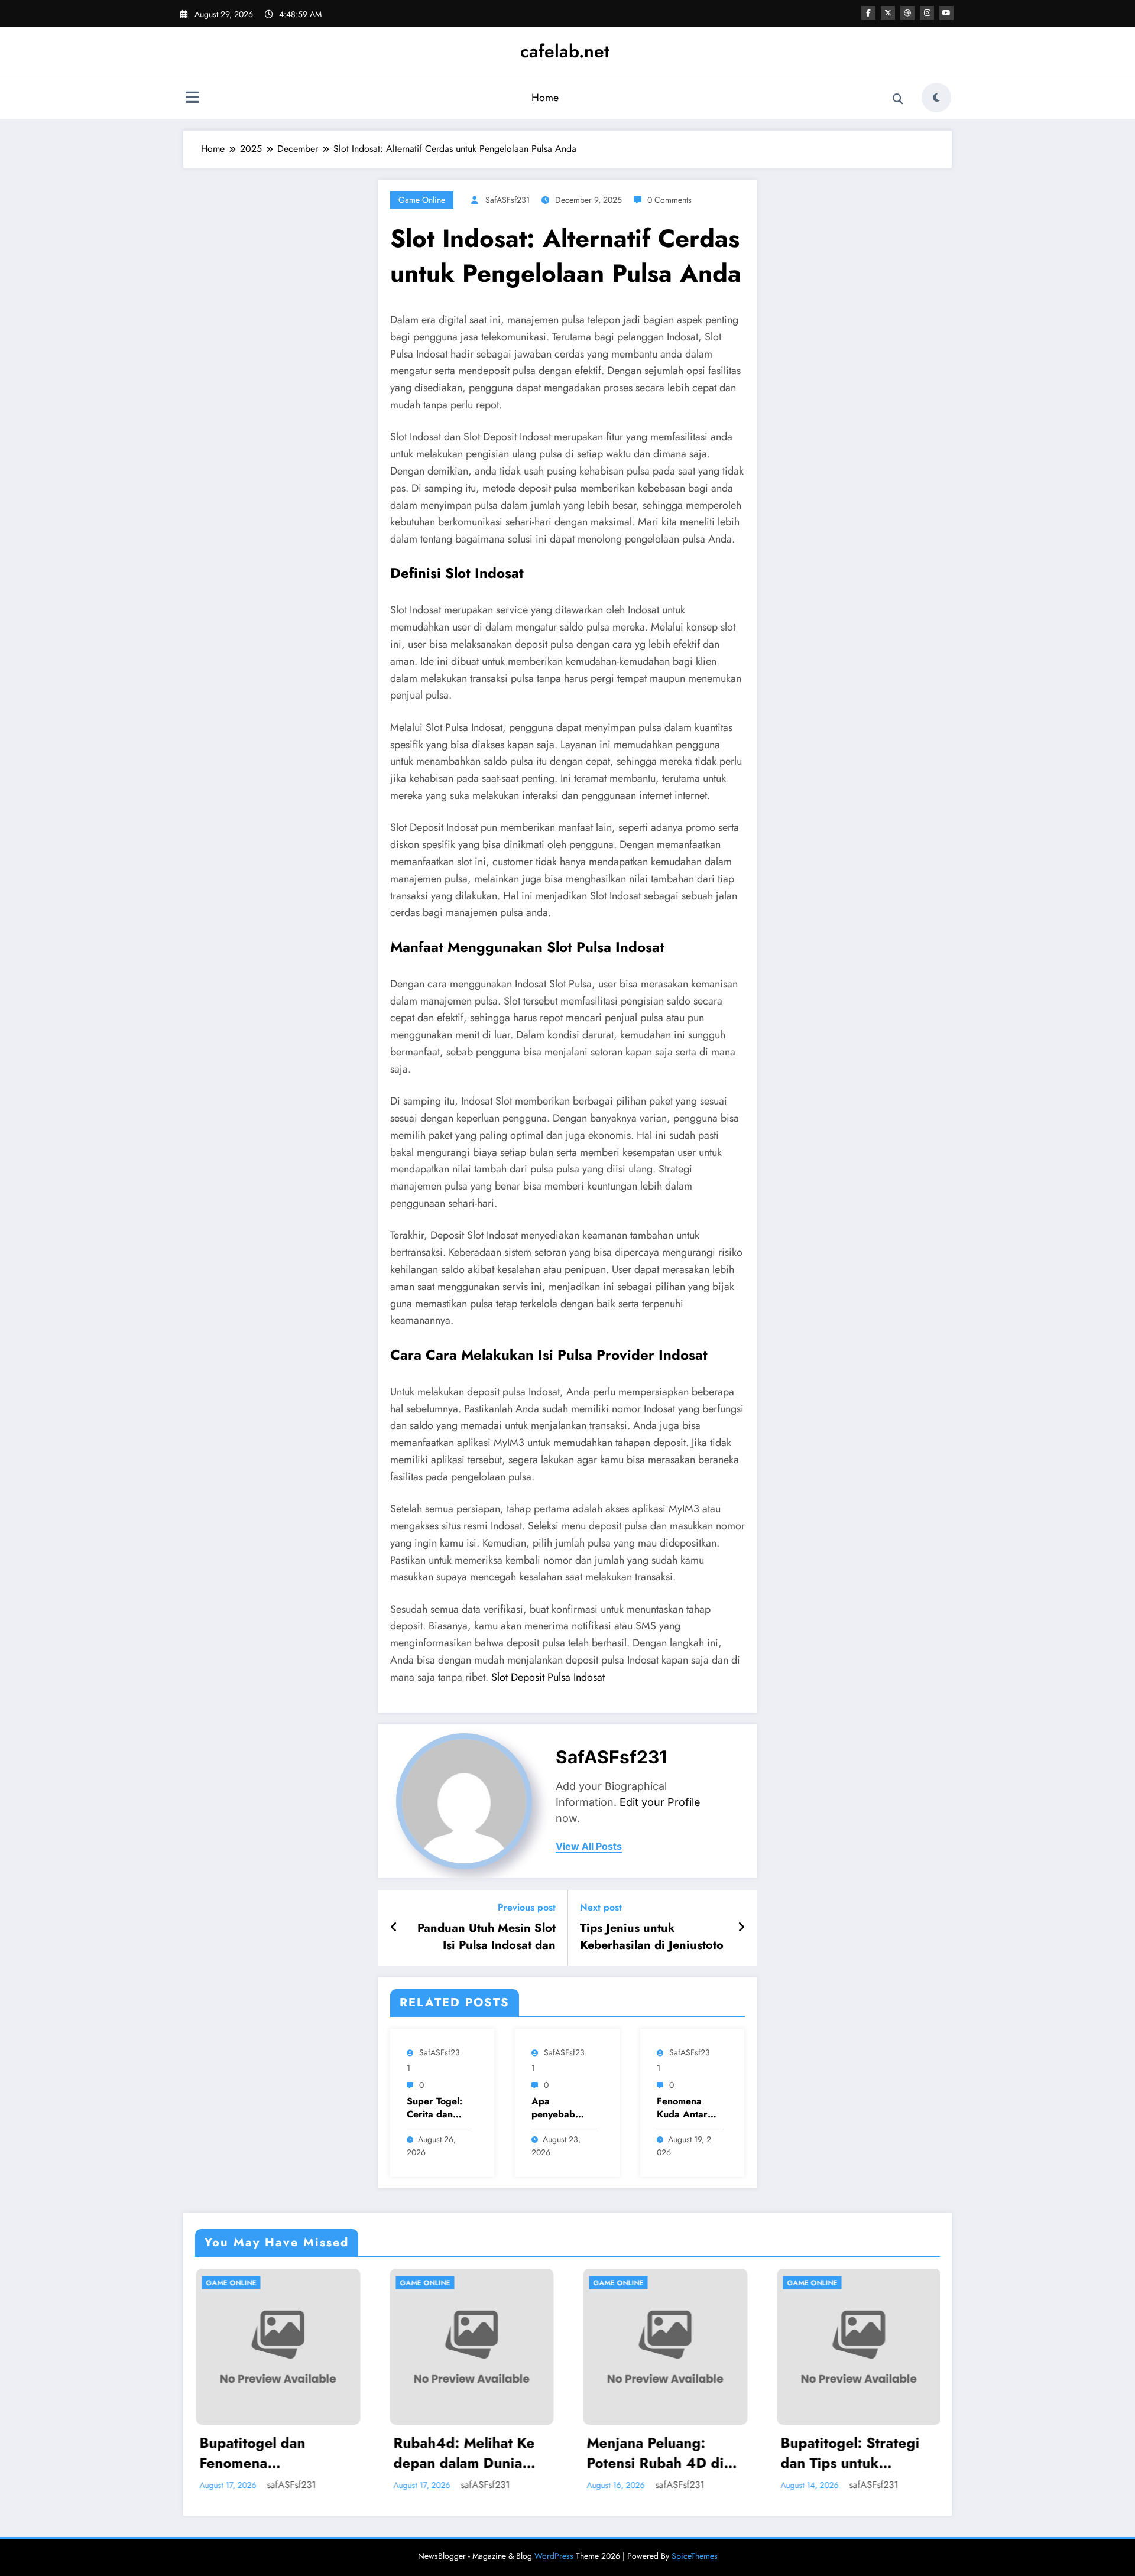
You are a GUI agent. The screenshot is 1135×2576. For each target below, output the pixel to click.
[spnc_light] (936, 98)
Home (545, 98)
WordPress (554, 2556)
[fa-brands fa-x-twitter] (888, 13)
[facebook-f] (868, 13)
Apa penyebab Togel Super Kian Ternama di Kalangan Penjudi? (561, 2108)
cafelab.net (565, 51)
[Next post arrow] (741, 1928)
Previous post (527, 1907)
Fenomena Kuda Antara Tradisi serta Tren (685, 2108)
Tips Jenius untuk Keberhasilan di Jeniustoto (652, 1937)
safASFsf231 (507, 200)
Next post (601, 1907)
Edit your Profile (660, 1802)
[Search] (898, 99)
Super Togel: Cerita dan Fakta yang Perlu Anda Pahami (434, 2108)
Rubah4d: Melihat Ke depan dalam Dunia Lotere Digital (273, 2453)
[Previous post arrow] (394, 1928)
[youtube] (946, 13)
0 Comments (669, 200)
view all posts (589, 1846)
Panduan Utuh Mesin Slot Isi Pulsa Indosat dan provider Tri (487, 1937)
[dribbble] (907, 13)
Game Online (422, 200)
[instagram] (927, 13)
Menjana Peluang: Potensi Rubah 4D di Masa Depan (464, 2453)
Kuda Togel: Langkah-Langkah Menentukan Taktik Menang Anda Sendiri (855, 2453)
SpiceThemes (695, 2556)
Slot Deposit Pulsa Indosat (548, 1677)
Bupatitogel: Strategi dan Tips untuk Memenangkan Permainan (659, 2453)
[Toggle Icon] (192, 99)
